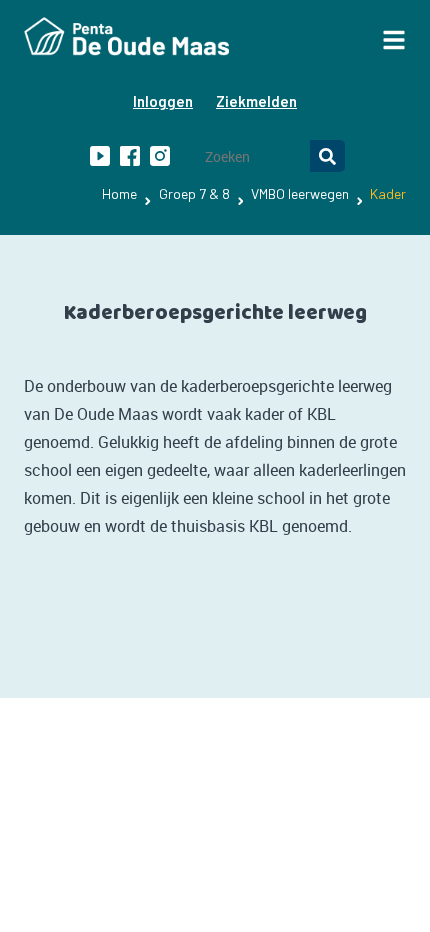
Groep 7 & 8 (194, 193)
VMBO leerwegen (300, 193)
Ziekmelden (256, 101)
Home (119, 193)
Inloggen (163, 101)
